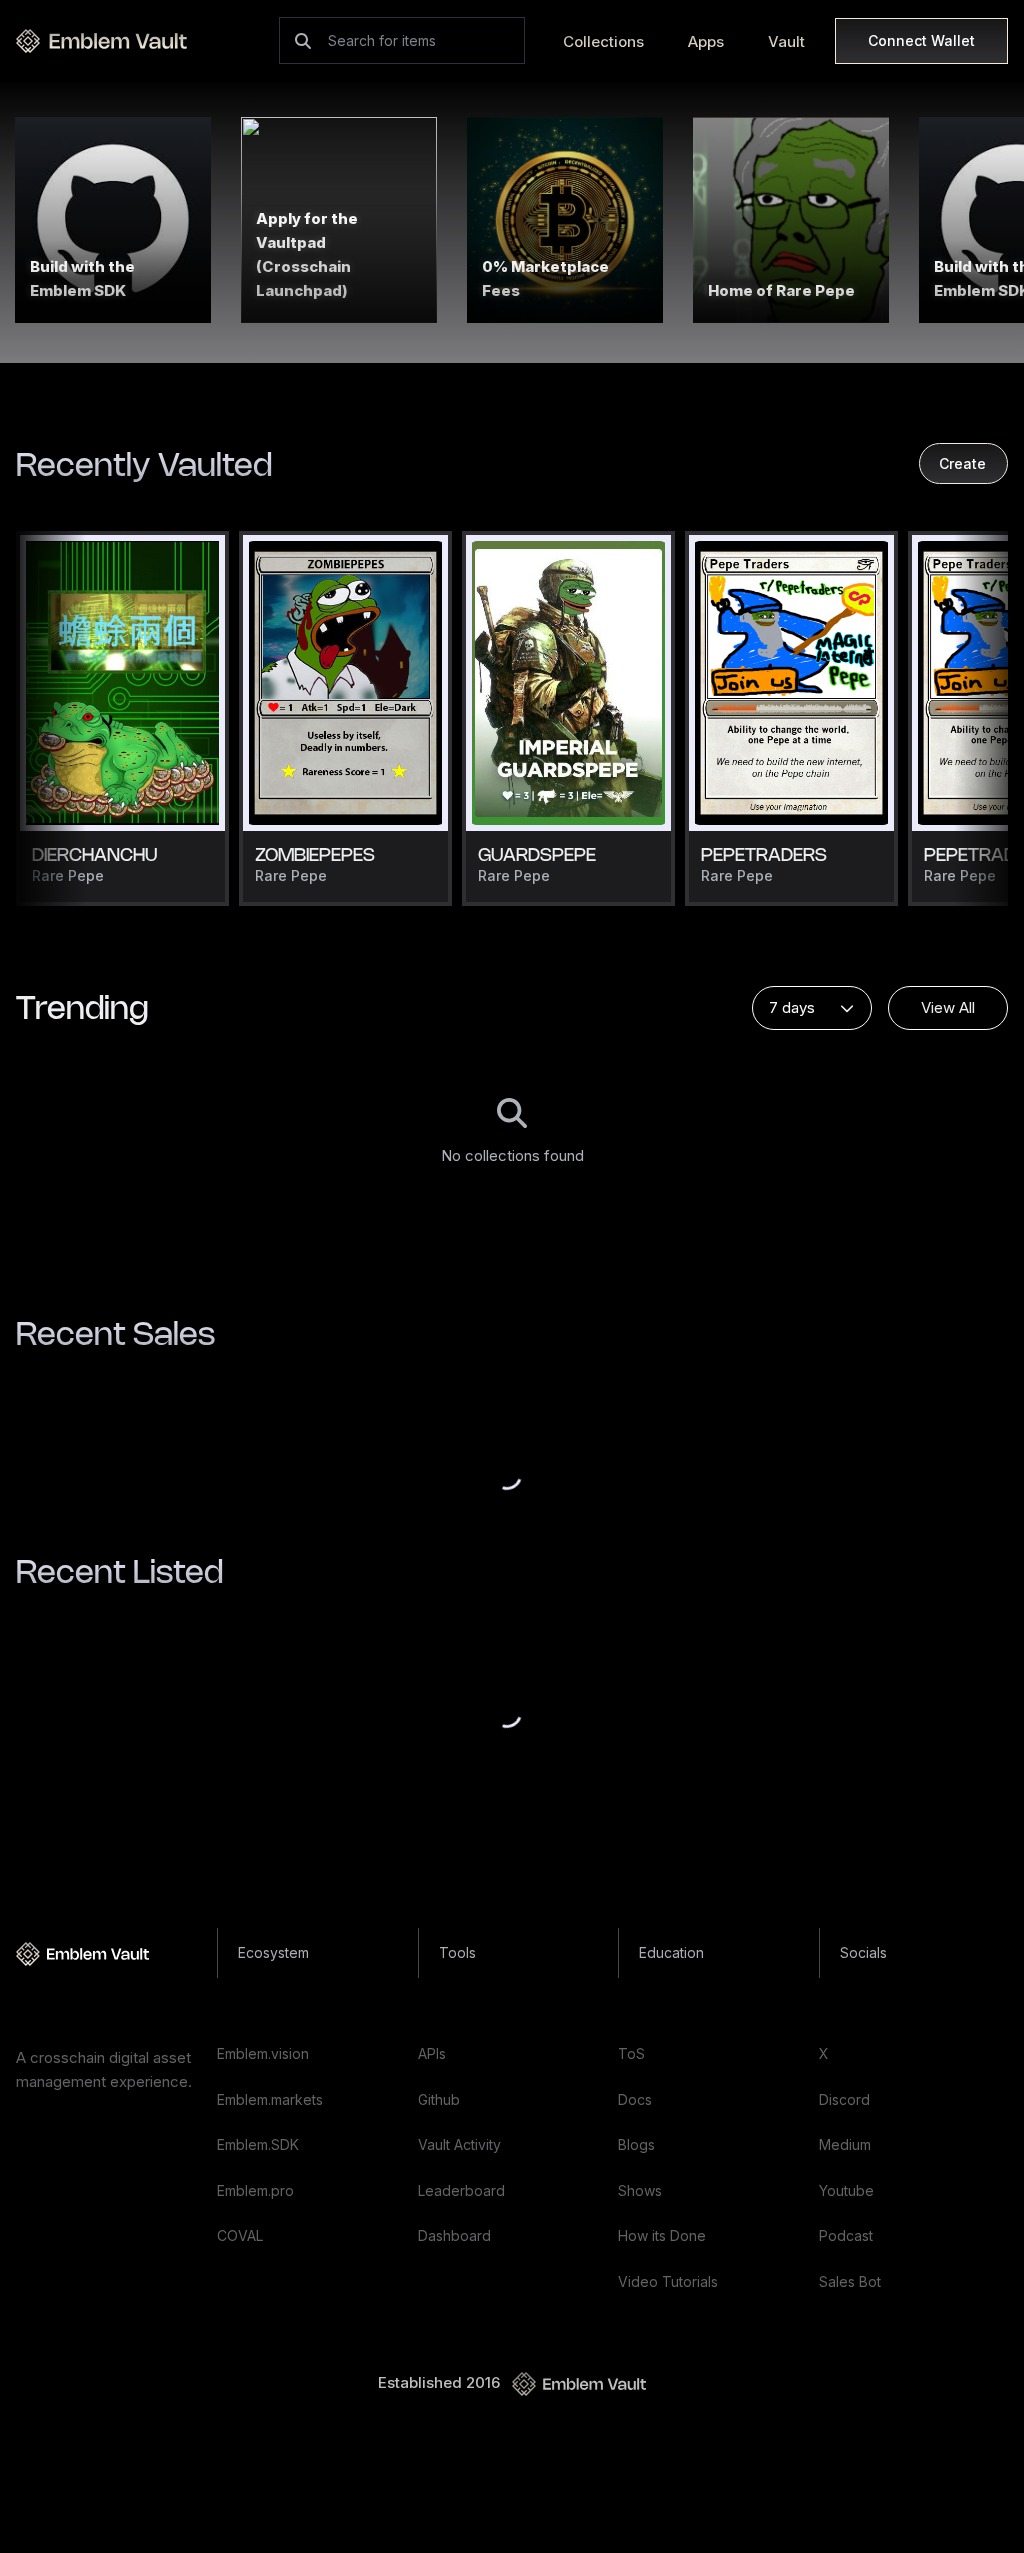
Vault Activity (459, 2144)
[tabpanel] (512, 1133)
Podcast (846, 2235)
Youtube (846, 2190)
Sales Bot (850, 2281)
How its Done (662, 2235)
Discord (844, 2099)
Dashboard (454, 2235)
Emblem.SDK (258, 2144)
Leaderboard (461, 2190)
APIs (432, 2053)
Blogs (636, 2144)
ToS (631, 2053)
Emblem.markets (270, 2099)
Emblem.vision (263, 2053)
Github (439, 2099)
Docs (635, 2099)
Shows (640, 2190)
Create (962, 464)
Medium (845, 2144)
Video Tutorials (668, 2281)
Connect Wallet (921, 40)
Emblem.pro (255, 2190)
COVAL (240, 2235)
